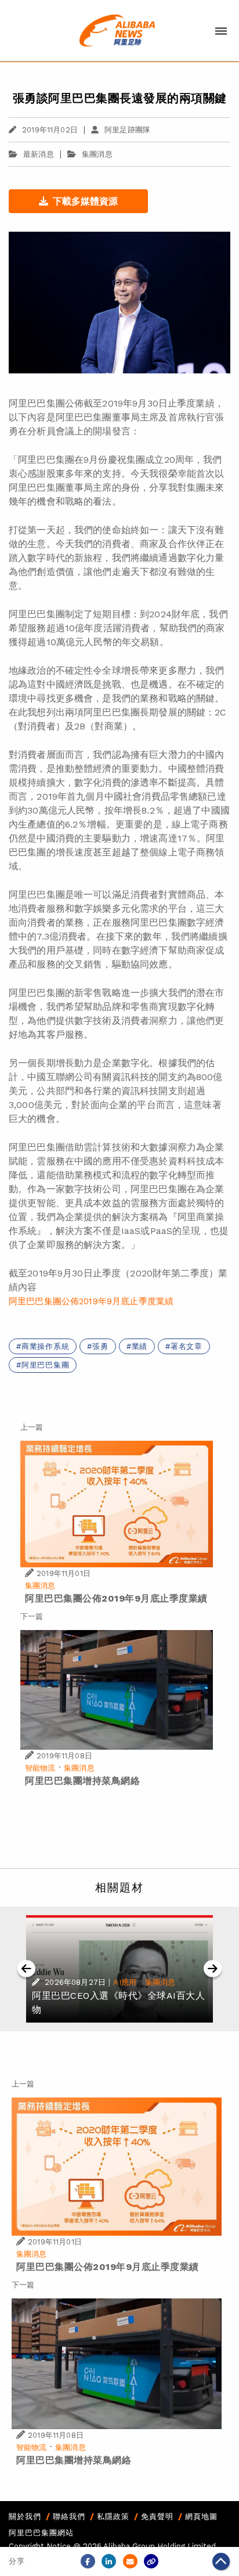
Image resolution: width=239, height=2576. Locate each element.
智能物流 (40, 1768)
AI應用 (125, 1982)
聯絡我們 (69, 2516)
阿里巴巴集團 (46, 1365)
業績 (140, 1346)
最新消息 (39, 154)
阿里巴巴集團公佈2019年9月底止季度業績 (91, 1301)
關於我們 (25, 2516)
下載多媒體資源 (85, 201)
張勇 (100, 1346)
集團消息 (97, 154)
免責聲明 (157, 2516)
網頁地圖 (201, 2516)
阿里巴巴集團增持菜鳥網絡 (82, 1781)
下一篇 (32, 1616)
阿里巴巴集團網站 (41, 2533)
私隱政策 (113, 2516)
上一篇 (32, 1427)
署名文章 (187, 1346)
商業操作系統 (46, 1346)
